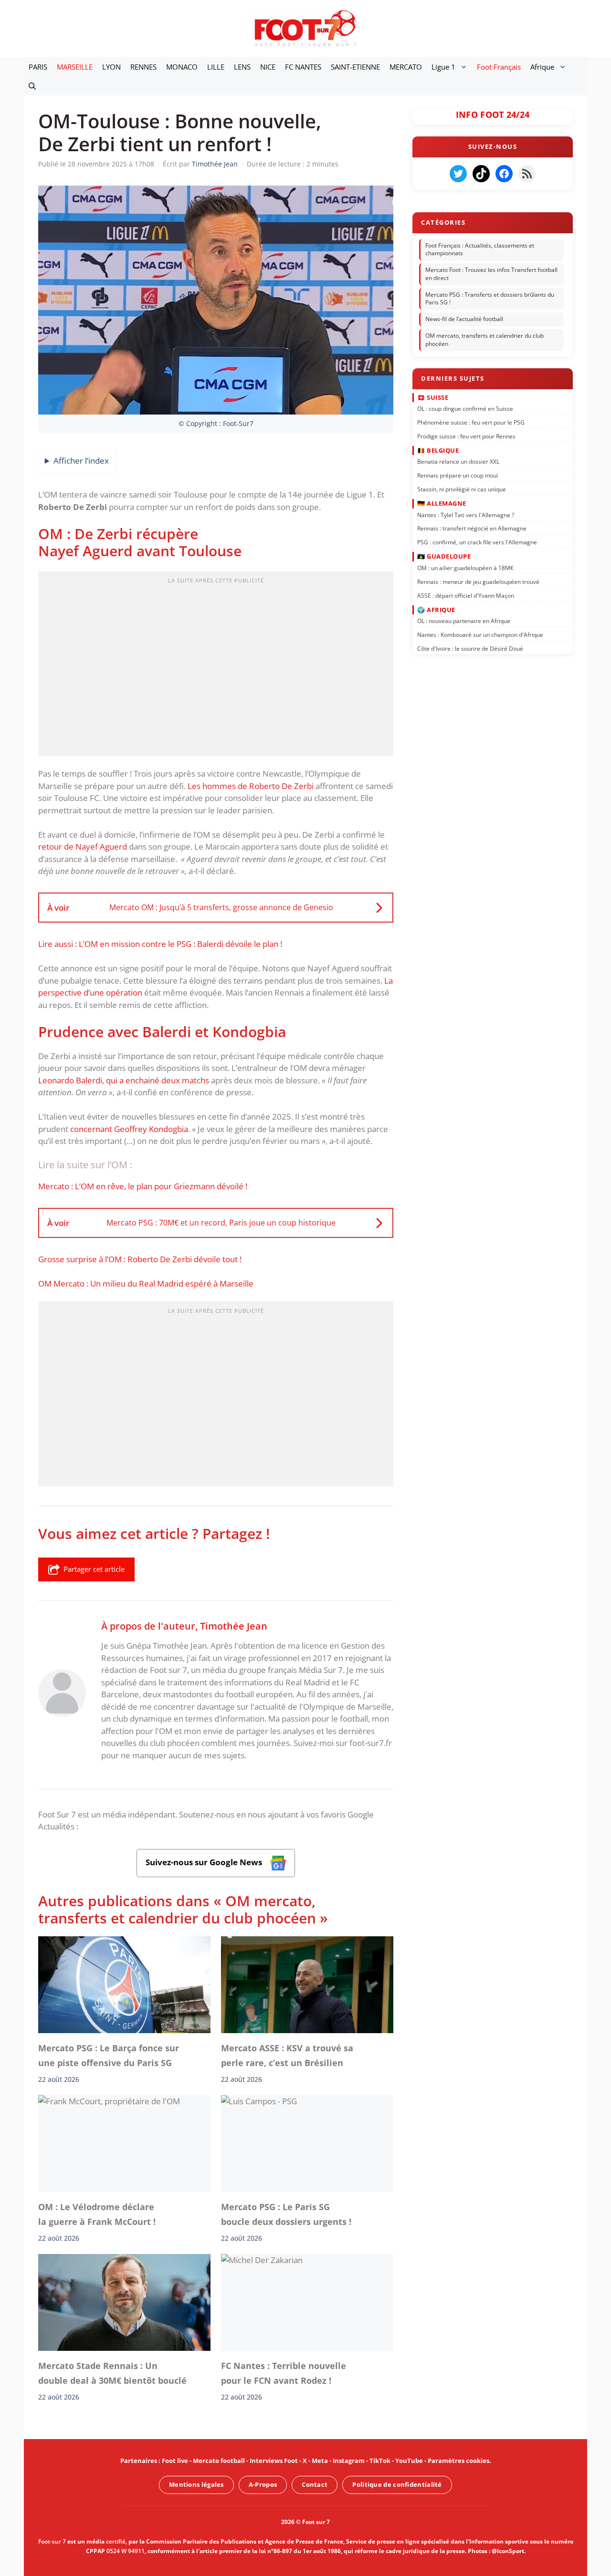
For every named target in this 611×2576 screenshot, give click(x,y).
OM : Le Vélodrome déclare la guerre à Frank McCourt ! (97, 2214)
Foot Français (499, 67)
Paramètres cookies (458, 2461)
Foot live (175, 2461)
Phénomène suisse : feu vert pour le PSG (471, 422)
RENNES (143, 67)
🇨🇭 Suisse (433, 397)
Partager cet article (94, 1569)
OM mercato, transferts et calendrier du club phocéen (485, 340)
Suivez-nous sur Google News (205, 1862)
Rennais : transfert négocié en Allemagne (472, 528)
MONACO (182, 67)
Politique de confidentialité (397, 2484)
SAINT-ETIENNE (355, 67)
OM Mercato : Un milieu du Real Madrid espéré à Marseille (146, 1283)
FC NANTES (303, 67)
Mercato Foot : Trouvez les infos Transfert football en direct (491, 274)
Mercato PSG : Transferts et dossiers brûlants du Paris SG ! (490, 299)
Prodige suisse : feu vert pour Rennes (466, 436)
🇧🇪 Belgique (438, 450)
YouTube (409, 2461)
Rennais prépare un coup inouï (458, 475)
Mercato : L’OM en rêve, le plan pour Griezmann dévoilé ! (143, 1186)
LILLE (216, 67)
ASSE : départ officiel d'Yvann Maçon (466, 595)
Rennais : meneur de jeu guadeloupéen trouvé (478, 581)
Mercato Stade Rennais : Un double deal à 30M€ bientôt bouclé (112, 2373)
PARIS (38, 67)
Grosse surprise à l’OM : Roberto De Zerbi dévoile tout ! (140, 1259)
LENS (242, 67)
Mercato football (219, 2461)
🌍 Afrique (436, 609)
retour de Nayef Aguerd (83, 847)
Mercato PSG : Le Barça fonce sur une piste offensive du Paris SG (109, 2055)
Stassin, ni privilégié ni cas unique (462, 489)
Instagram (349, 2461)
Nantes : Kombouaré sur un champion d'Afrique (480, 635)
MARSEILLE (75, 67)
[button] (32, 86)
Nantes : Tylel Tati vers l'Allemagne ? (466, 514)
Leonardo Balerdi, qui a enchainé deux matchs (124, 1080)
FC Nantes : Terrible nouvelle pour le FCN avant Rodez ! (284, 2373)
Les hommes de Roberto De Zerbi (252, 786)
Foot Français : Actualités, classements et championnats (480, 249)
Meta (320, 2461)
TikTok (380, 2461)
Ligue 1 (443, 67)
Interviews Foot (274, 2461)
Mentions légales (196, 2484)
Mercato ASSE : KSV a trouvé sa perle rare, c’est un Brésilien (287, 2055)
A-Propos (263, 2484)
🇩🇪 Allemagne (442, 503)
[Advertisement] (216, 666)
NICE (268, 67)
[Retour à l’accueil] (305, 28)
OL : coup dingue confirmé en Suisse (465, 409)
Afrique (542, 67)
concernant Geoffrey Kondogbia (129, 1129)
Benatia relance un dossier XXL (458, 462)
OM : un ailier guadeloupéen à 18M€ (465, 568)
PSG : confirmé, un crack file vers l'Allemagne (477, 542)
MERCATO (406, 67)
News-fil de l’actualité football (464, 319)
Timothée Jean (234, 1626)
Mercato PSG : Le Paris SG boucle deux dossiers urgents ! (286, 2214)
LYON (111, 67)
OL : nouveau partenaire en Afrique (464, 621)
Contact (315, 2484)
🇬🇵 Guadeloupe (444, 556)
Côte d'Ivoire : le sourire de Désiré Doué (470, 649)
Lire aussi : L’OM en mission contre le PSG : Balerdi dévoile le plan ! (160, 944)
